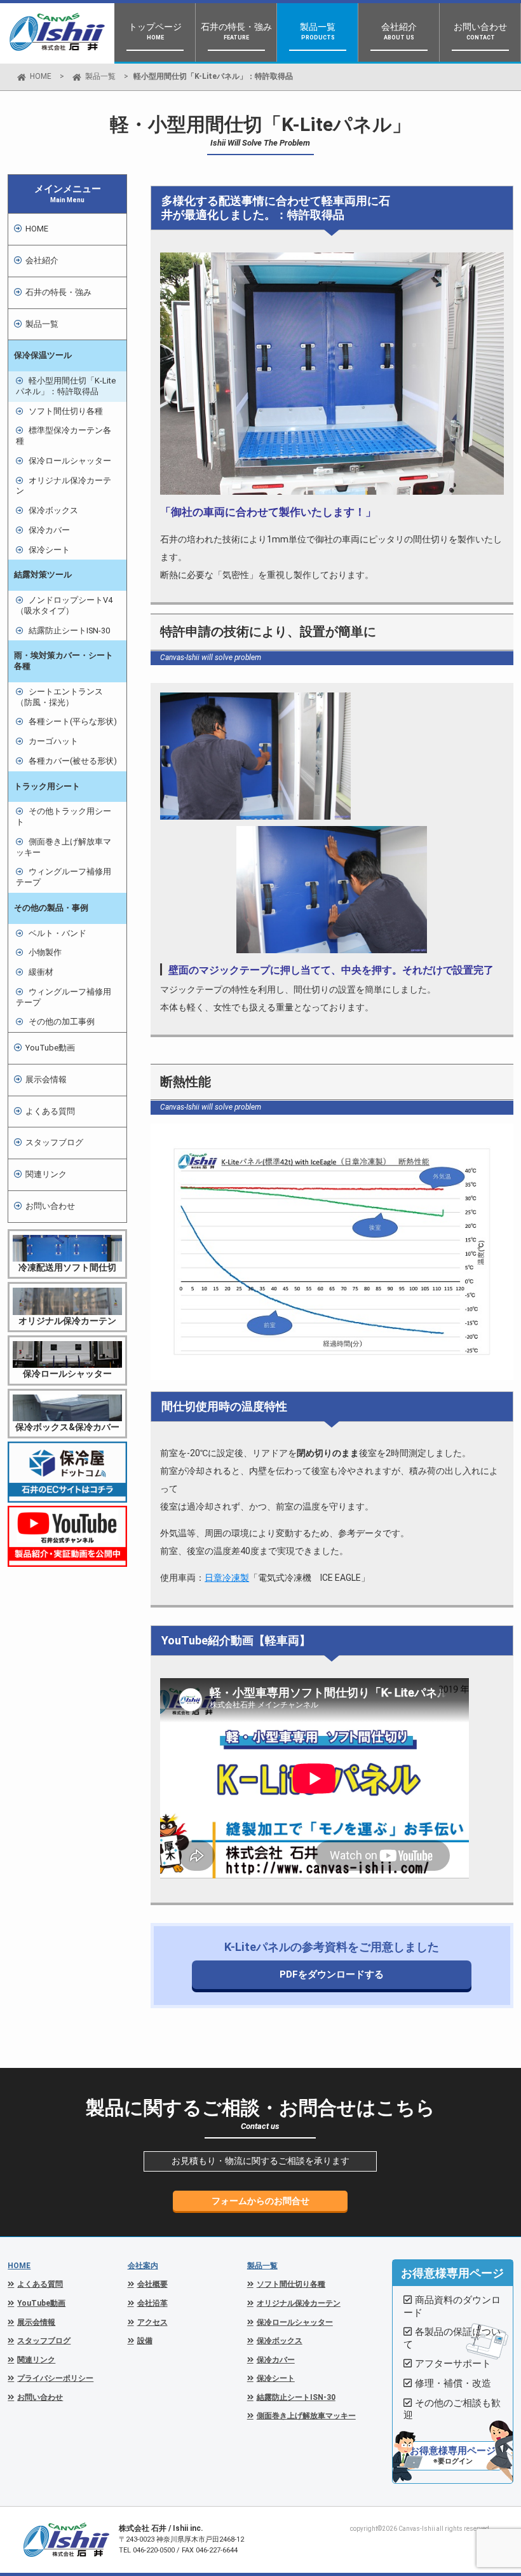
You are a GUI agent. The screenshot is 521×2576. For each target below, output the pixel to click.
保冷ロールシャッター (70, 461)
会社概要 (152, 2284)
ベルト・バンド (58, 933)
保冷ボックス (53, 510)
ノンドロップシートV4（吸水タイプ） (64, 605)
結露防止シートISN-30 (69, 630)
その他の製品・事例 (51, 908)
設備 (145, 2341)
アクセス (152, 2322)
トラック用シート (47, 786)
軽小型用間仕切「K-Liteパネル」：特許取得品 (66, 386)
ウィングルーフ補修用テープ (64, 877)
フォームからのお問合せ (260, 2201)
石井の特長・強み (58, 292)
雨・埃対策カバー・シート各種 (64, 661)
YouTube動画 (50, 1048)
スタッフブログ (54, 1142)
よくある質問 (50, 1111)
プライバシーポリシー (55, 2378)
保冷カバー (49, 530)
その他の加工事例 (62, 1022)
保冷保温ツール (43, 355)
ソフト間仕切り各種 (66, 411)
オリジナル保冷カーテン (64, 486)
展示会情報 (46, 1079)
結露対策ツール (43, 575)
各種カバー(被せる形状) (73, 761)
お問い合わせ (50, 1206)
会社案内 (143, 2266)
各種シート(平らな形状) (73, 721)
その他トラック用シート (64, 816)
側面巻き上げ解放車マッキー (64, 847)
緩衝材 (41, 972)
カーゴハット (53, 741)
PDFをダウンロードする (332, 1974)
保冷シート (49, 550)
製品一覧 (100, 76)
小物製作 (45, 952)
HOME (41, 76)
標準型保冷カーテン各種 (64, 436)
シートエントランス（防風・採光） (59, 697)
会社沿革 (152, 2303)
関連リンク (46, 1174)
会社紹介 (42, 260)
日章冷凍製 (227, 1578)
